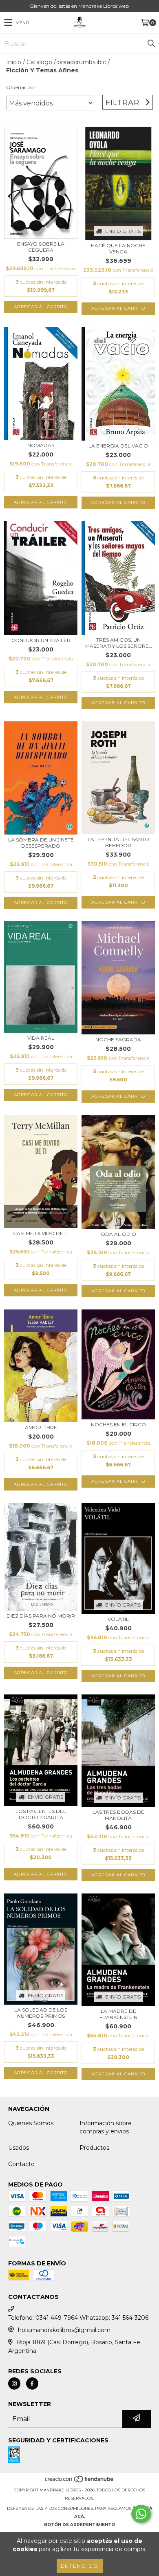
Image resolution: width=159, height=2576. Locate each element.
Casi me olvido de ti (41, 1233)
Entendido (80, 2566)
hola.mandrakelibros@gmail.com (64, 2330)
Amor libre (41, 1427)
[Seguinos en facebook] (32, 2384)
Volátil (118, 1619)
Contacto (21, 2164)
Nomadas (41, 445)
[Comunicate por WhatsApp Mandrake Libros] (141, 2514)
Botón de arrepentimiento (79, 2525)
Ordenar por (21, 87)
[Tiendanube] (80, 2482)
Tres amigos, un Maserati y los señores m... (118, 643)
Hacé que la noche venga (118, 248)
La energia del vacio (118, 446)
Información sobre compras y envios (106, 2127)
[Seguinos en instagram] (14, 2384)
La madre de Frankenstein (118, 2014)
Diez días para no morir (41, 1616)
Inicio (14, 62)
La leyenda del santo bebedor (118, 842)
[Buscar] (151, 44)
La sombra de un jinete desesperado (41, 843)
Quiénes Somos (31, 2123)
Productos (94, 2148)
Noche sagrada (118, 1040)
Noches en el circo (118, 1425)
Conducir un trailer (41, 640)
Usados (19, 2148)
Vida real (41, 1038)
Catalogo (39, 62)
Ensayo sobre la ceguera (41, 247)
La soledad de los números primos (41, 2013)
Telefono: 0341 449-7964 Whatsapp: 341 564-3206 (78, 2318)
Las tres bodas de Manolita (118, 1815)
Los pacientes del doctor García (41, 1814)
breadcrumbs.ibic (82, 62)
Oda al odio (118, 1234)
